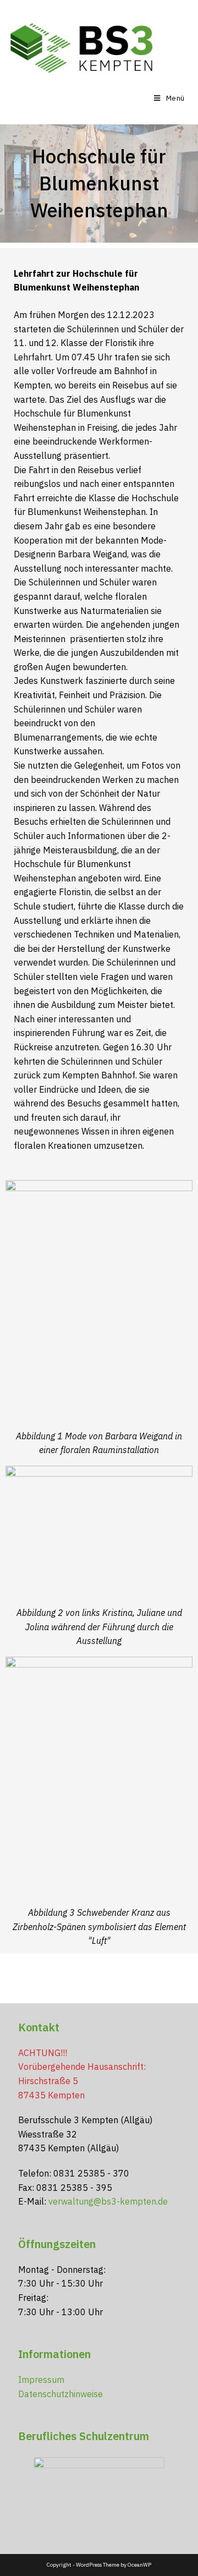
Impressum (41, 2380)
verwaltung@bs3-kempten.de (108, 2201)
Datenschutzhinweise (61, 2394)
